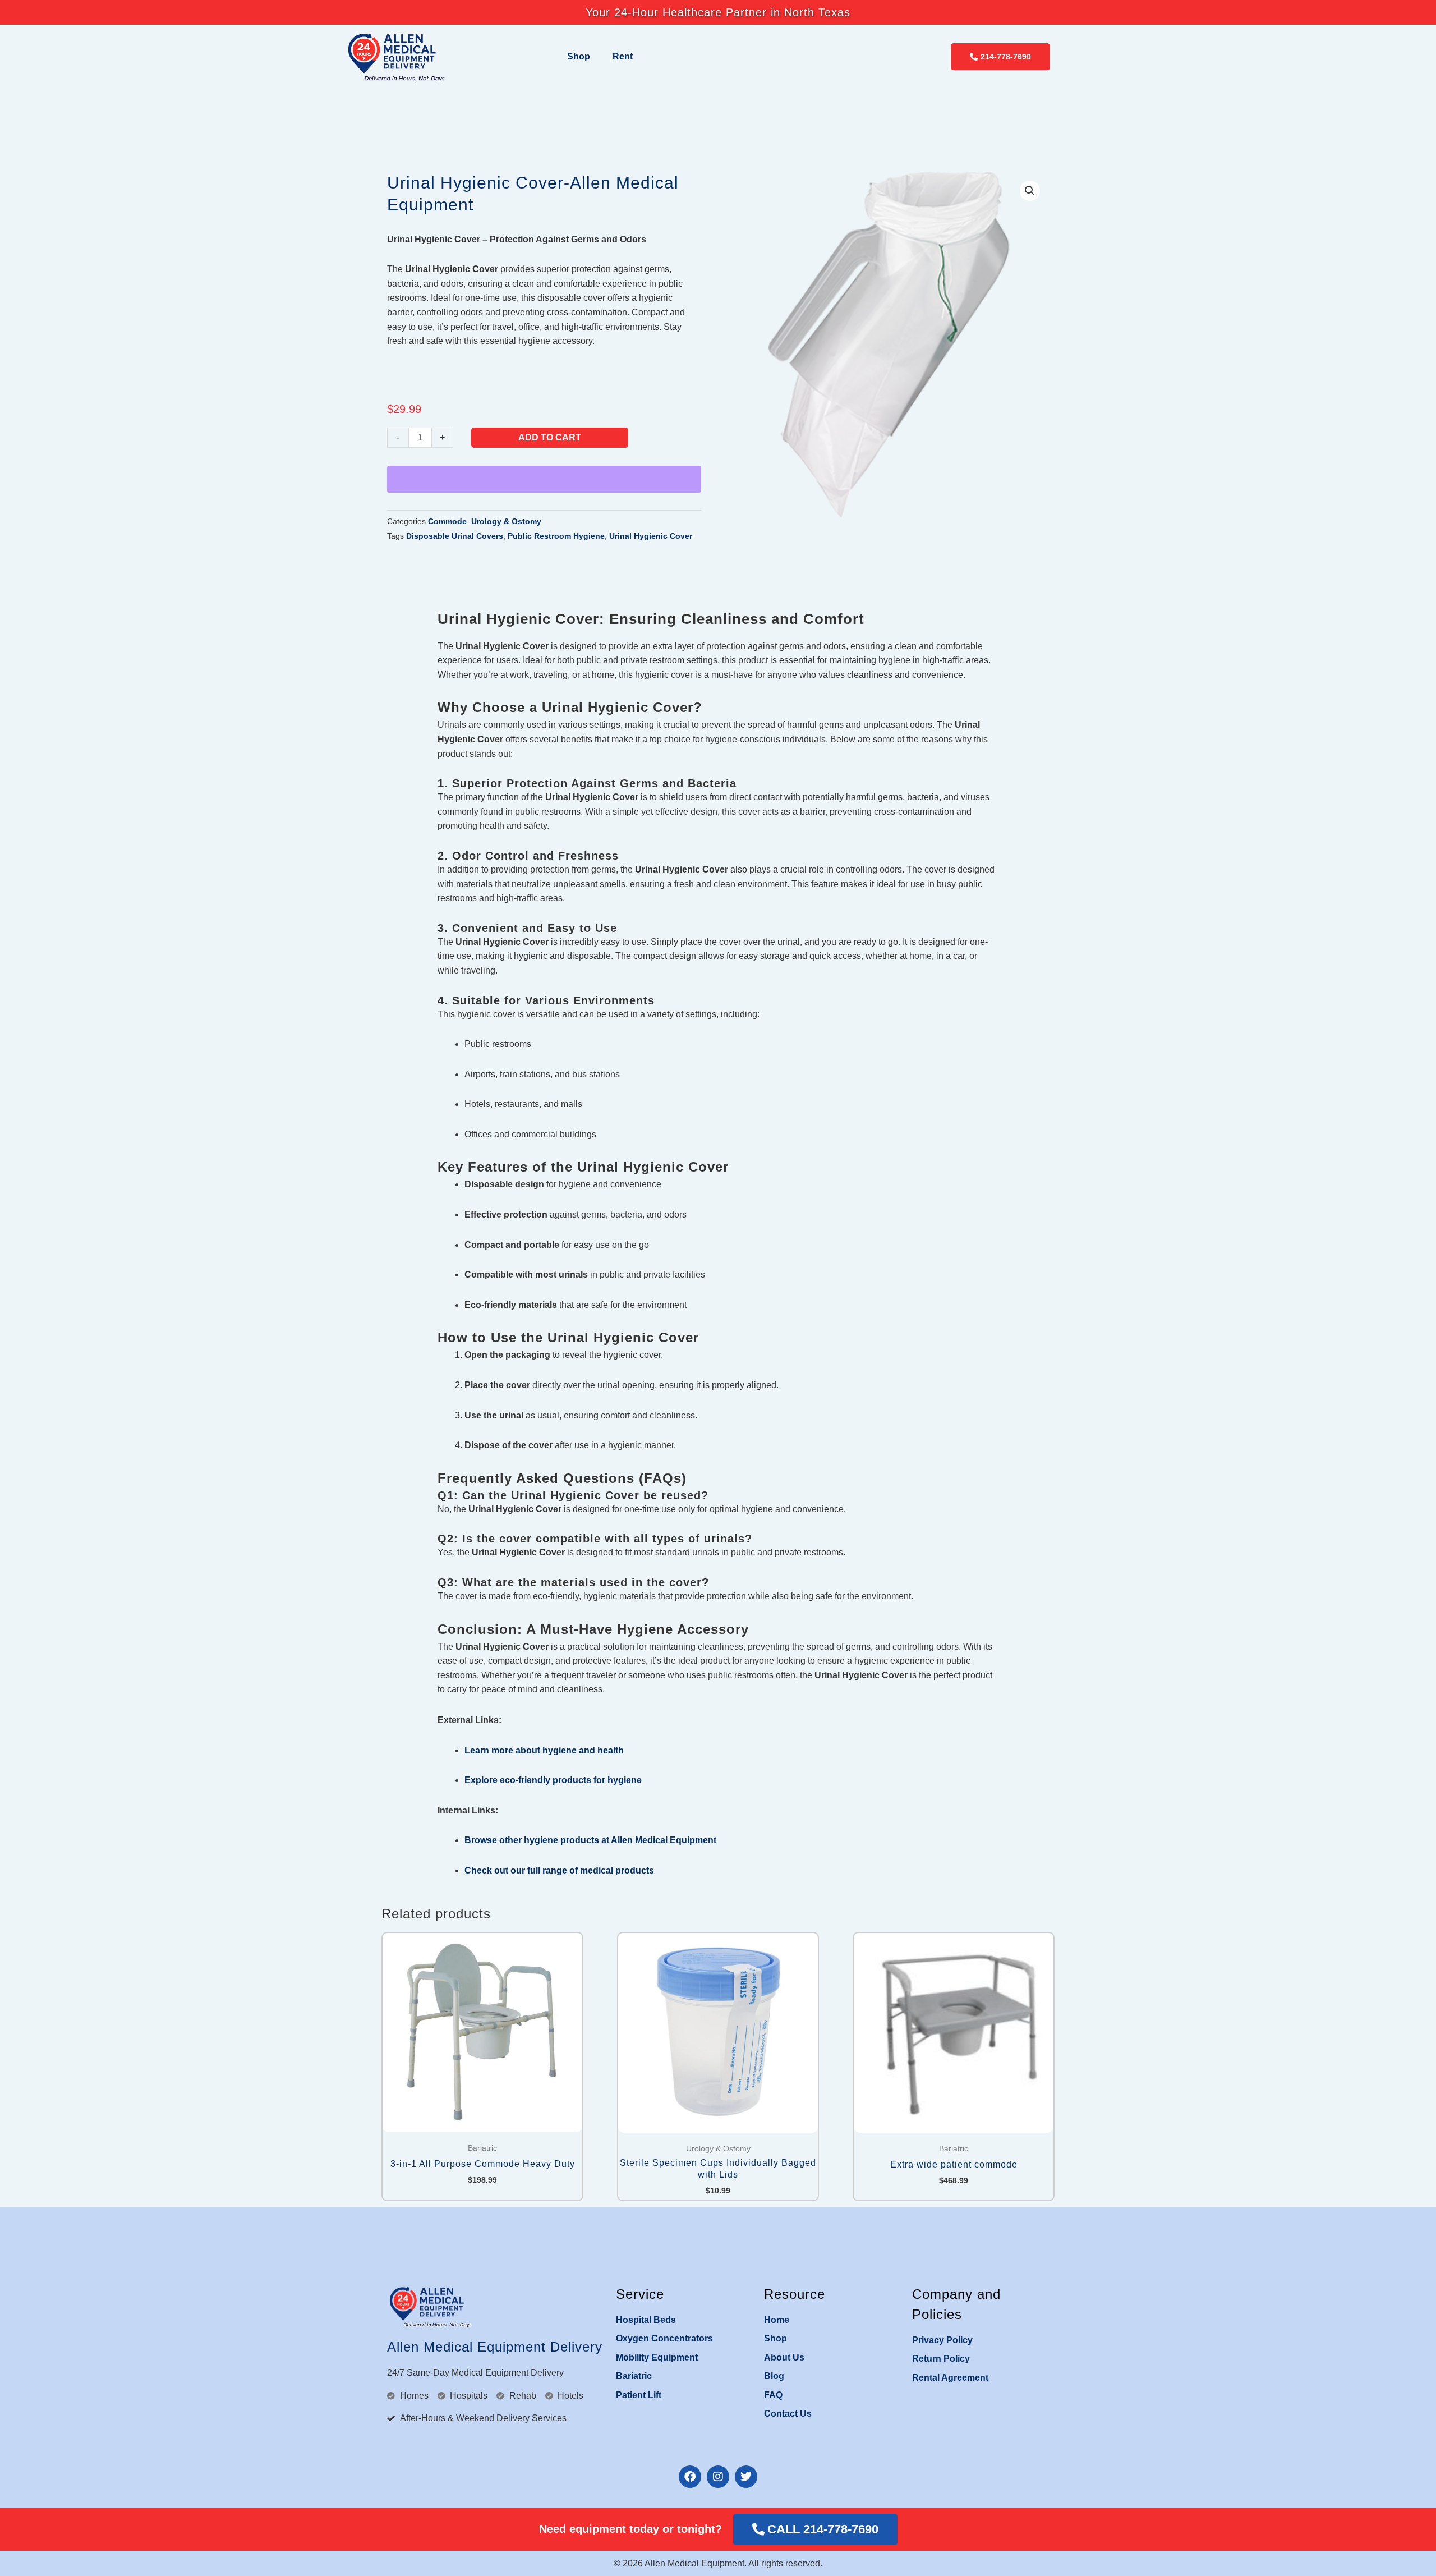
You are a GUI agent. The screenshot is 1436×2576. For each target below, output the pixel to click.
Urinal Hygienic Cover (651, 536)
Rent (623, 56)
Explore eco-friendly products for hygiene (553, 1780)
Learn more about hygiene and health (544, 1750)
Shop (579, 56)
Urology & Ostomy (506, 521)
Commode (447, 521)
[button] (1030, 191)
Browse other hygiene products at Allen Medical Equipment (590, 1840)
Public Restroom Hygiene (556, 536)
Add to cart (550, 437)
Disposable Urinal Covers (455, 536)
